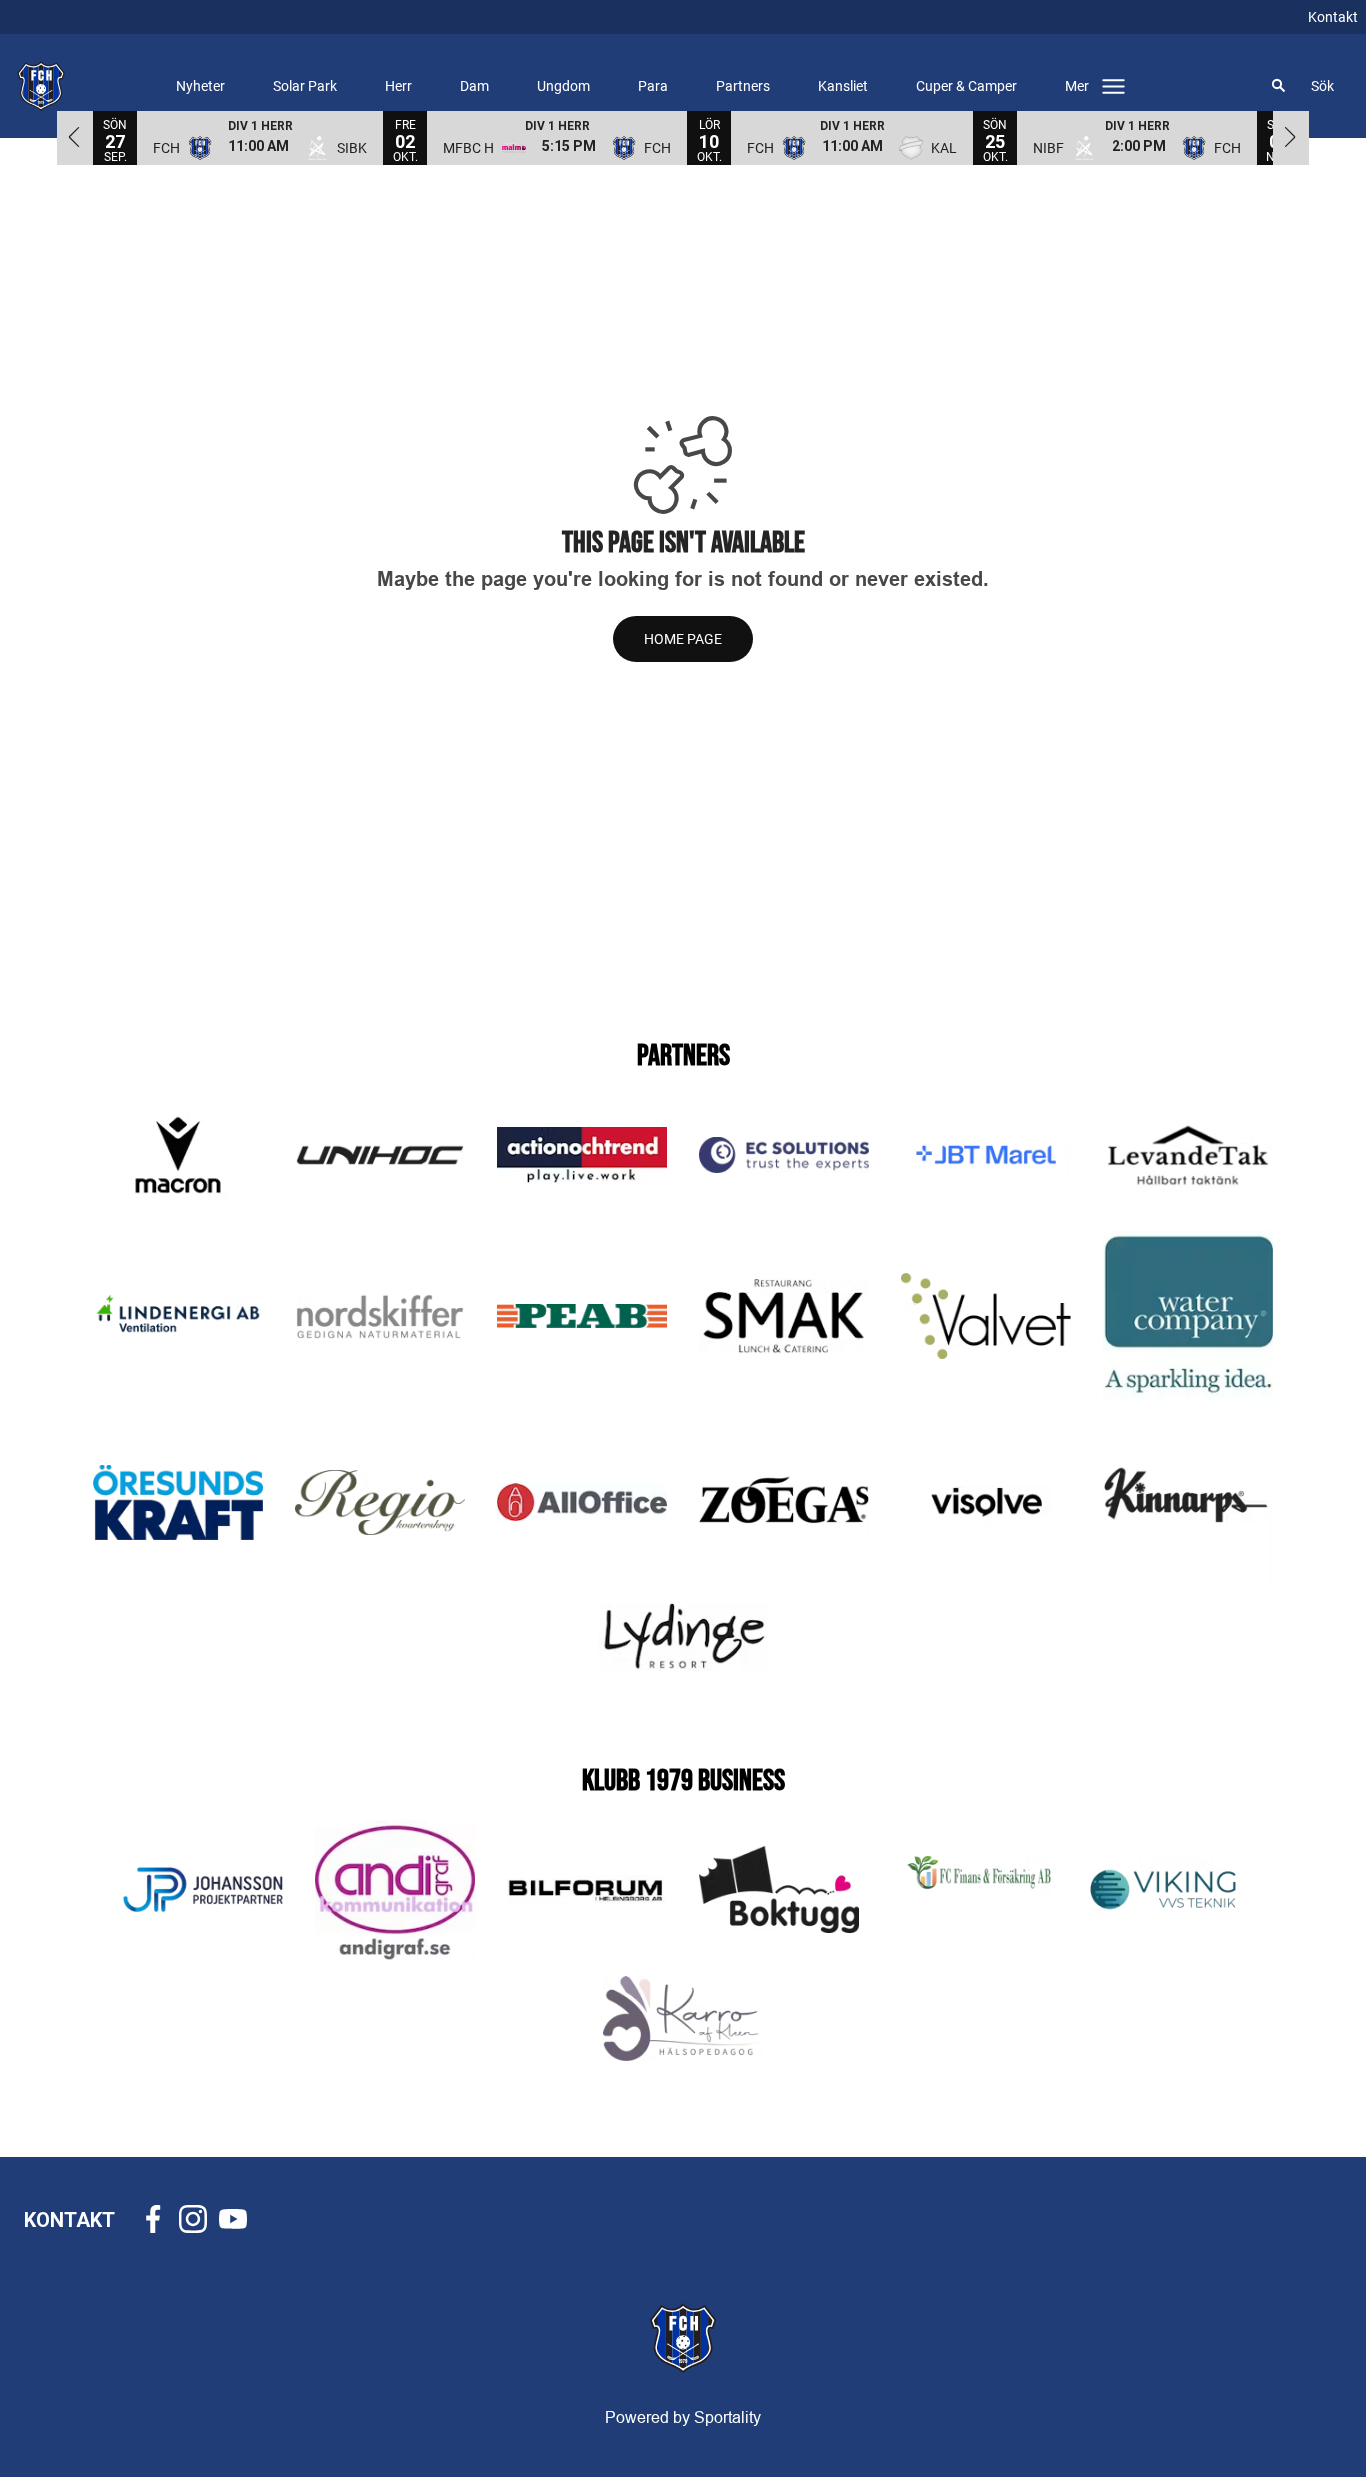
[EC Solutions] (784, 1155)
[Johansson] (203, 1889)
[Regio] (380, 1502)
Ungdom (563, 86)
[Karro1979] (683, 2019)
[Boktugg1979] (779, 1889)
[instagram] (199, 2219)
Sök (1322, 86)
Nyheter (200, 86)
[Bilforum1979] (587, 1889)
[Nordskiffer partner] (380, 1316)
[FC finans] (971, 1890)
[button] (260, 137)
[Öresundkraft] (178, 1502)
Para (653, 86)
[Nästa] (1291, 137)
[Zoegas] (784, 1502)
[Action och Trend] (582, 1155)
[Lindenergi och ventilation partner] (178, 1316)
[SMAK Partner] (784, 1316)
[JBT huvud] (986, 1155)
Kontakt (1333, 17)
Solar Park (305, 86)
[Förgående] (75, 137)
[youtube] (239, 2219)
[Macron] (178, 1155)
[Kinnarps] (1188, 1502)
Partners (743, 86)
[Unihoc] (380, 1155)
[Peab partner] (582, 1316)
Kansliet (843, 86)
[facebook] (159, 2219)
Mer (1077, 86)
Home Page (683, 639)
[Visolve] (986, 1502)
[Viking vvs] (1163, 1889)
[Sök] (1279, 86)
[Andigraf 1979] (395, 1890)
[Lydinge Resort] (683, 1637)
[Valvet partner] (986, 1316)
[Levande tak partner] (1188, 1155)
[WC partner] (1188, 1316)
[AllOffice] (582, 1502)
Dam (474, 86)
